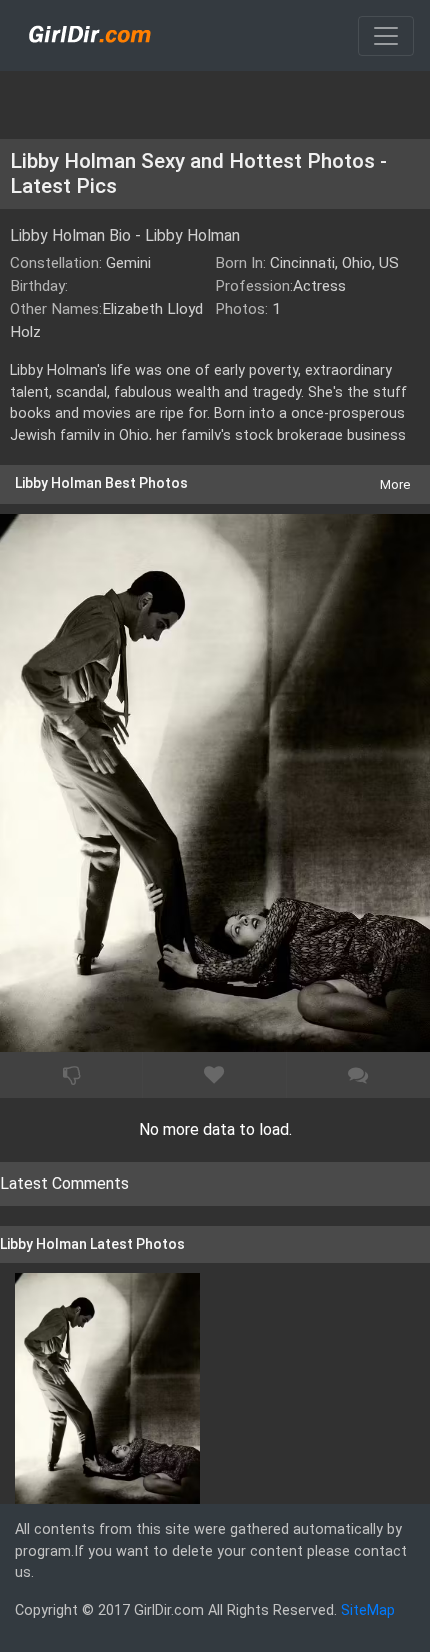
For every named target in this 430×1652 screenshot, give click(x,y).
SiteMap (368, 1610)
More (395, 484)
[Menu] (386, 36)
